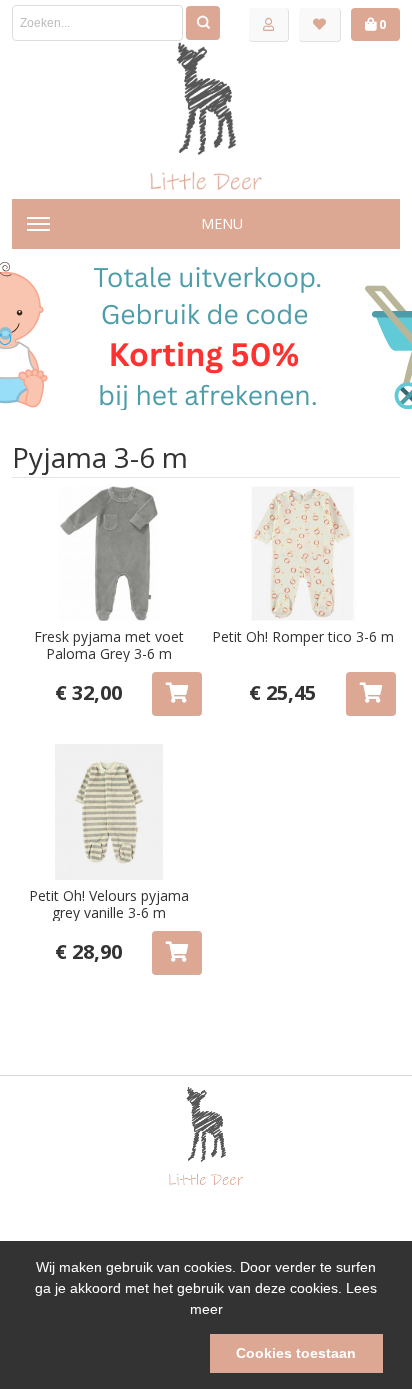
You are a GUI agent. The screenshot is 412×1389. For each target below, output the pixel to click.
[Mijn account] (269, 25)
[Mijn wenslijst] (320, 25)
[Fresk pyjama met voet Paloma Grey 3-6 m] (109, 554)
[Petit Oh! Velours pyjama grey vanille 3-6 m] (109, 812)
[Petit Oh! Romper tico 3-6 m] (303, 554)
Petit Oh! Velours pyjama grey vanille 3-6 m (109, 904)
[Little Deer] (206, 116)
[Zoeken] (203, 23)
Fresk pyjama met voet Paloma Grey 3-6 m (109, 645)
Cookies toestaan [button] (296, 1353)
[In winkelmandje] (177, 694)
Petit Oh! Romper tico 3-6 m (303, 636)
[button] (116, 1354)
